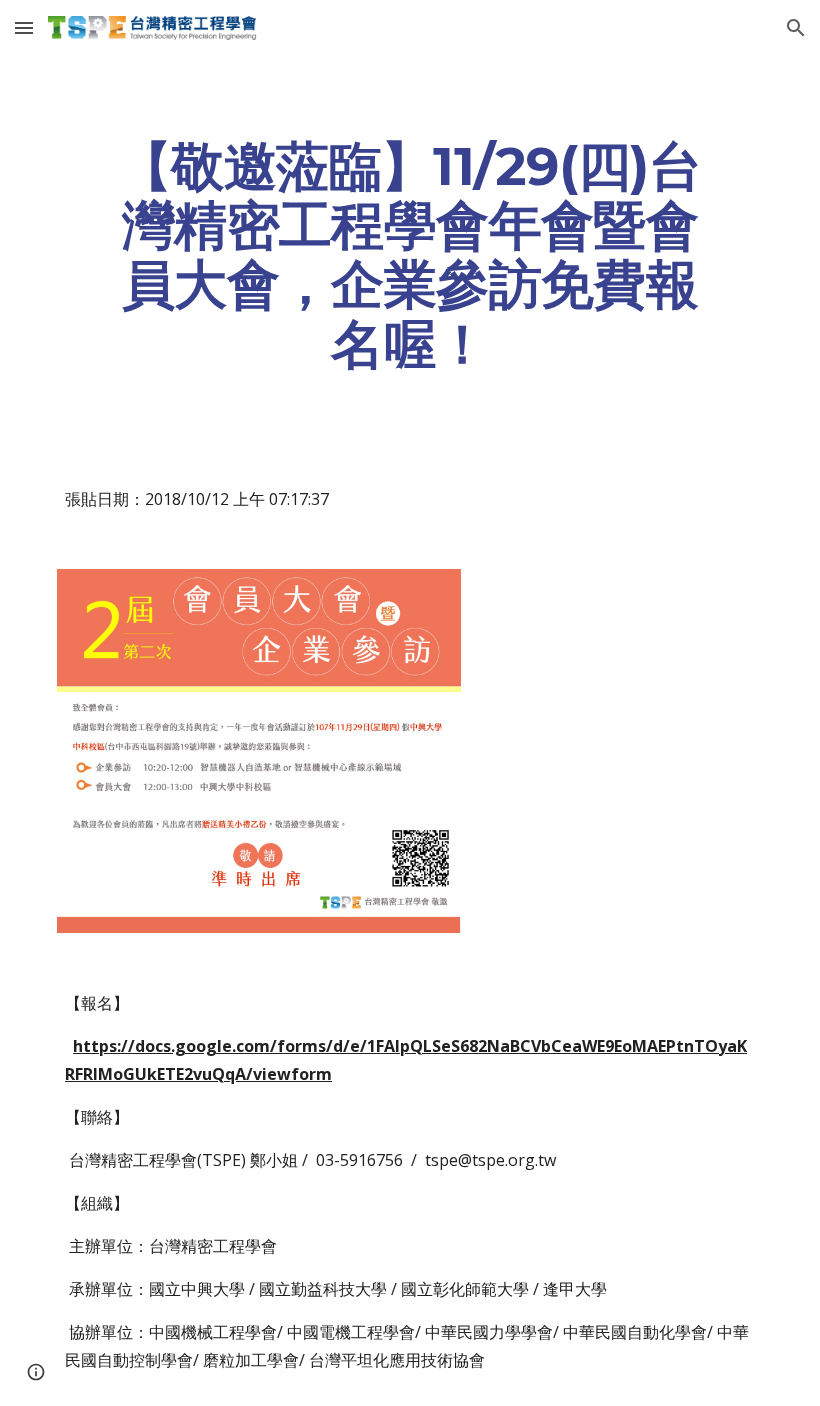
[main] (410, 254)
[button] (24, 27)
